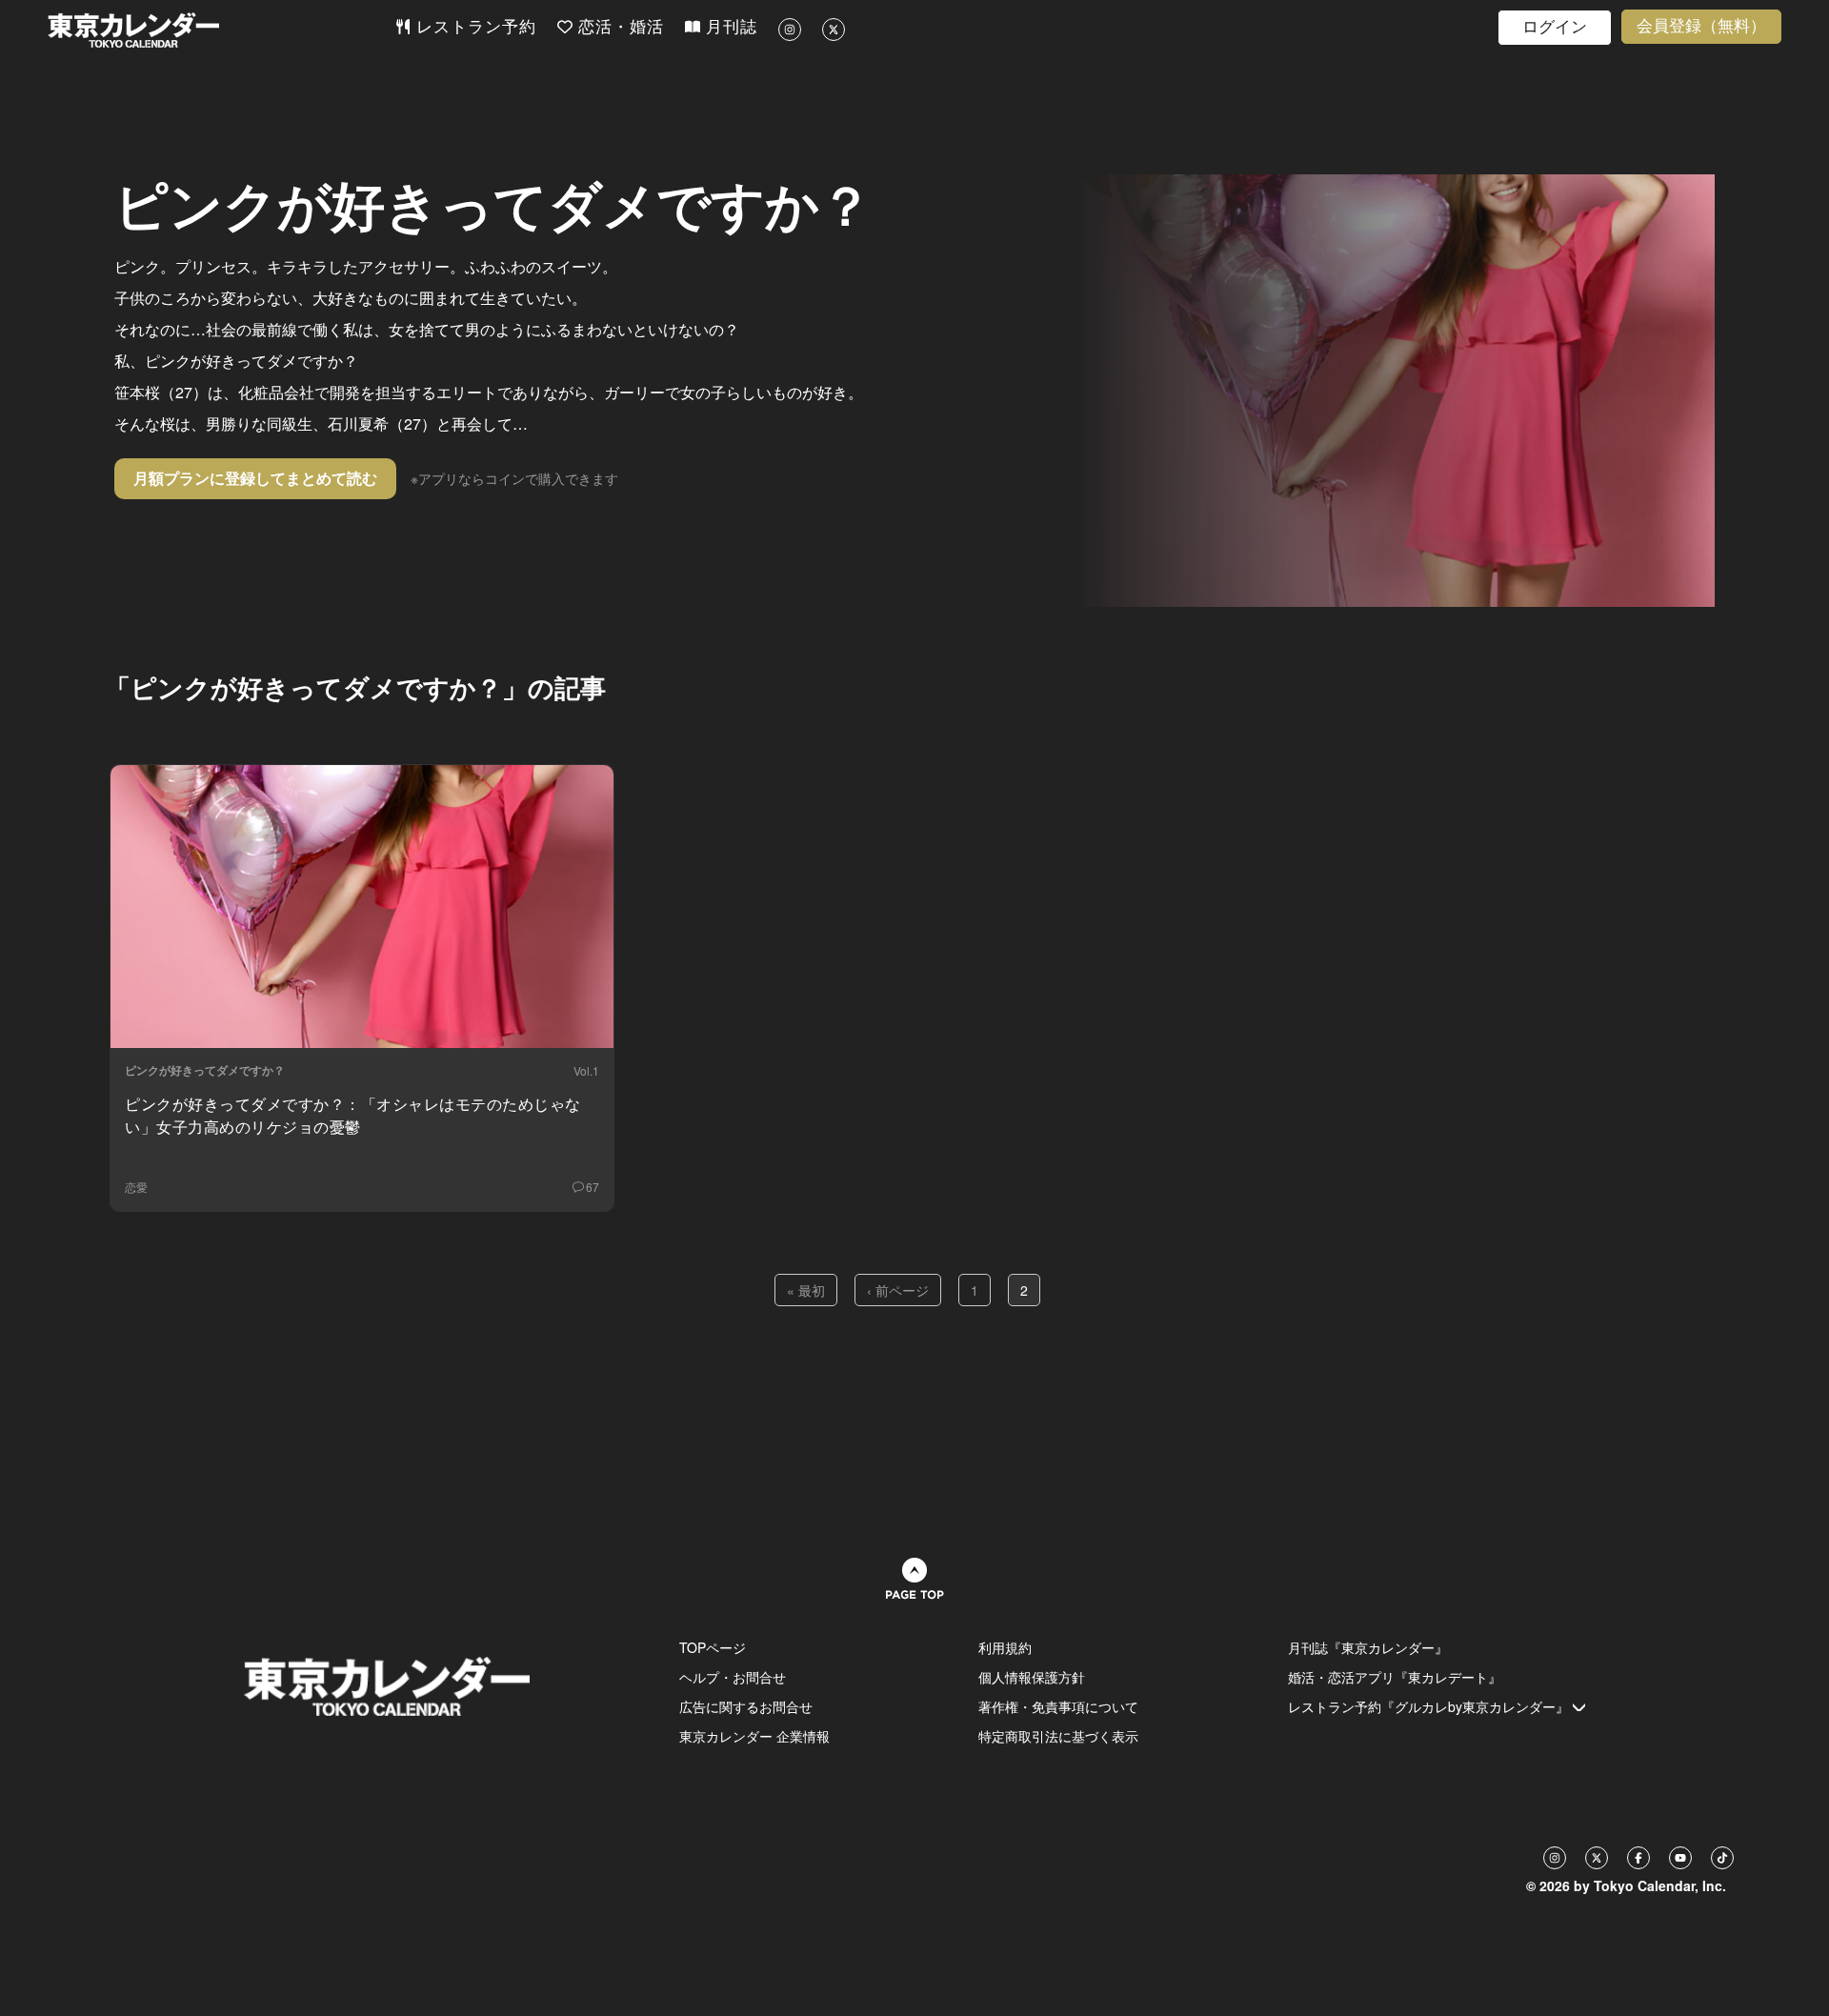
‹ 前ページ (898, 1290)
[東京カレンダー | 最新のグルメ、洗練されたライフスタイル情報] (221, 30)
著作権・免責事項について (1058, 1706)
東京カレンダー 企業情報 (754, 1736)
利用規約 (1005, 1647)
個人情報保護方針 (1032, 1677)
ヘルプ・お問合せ (733, 1677)
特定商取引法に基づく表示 (1058, 1736)
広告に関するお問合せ (746, 1706)
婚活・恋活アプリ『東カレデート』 (1395, 1677)
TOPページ (713, 1647)
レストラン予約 (473, 27)
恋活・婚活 (618, 27)
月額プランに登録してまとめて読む (255, 478)
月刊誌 (729, 27)
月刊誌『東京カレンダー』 (1368, 1647)
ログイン (1555, 27)
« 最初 (806, 1290)
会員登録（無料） (1701, 26)
